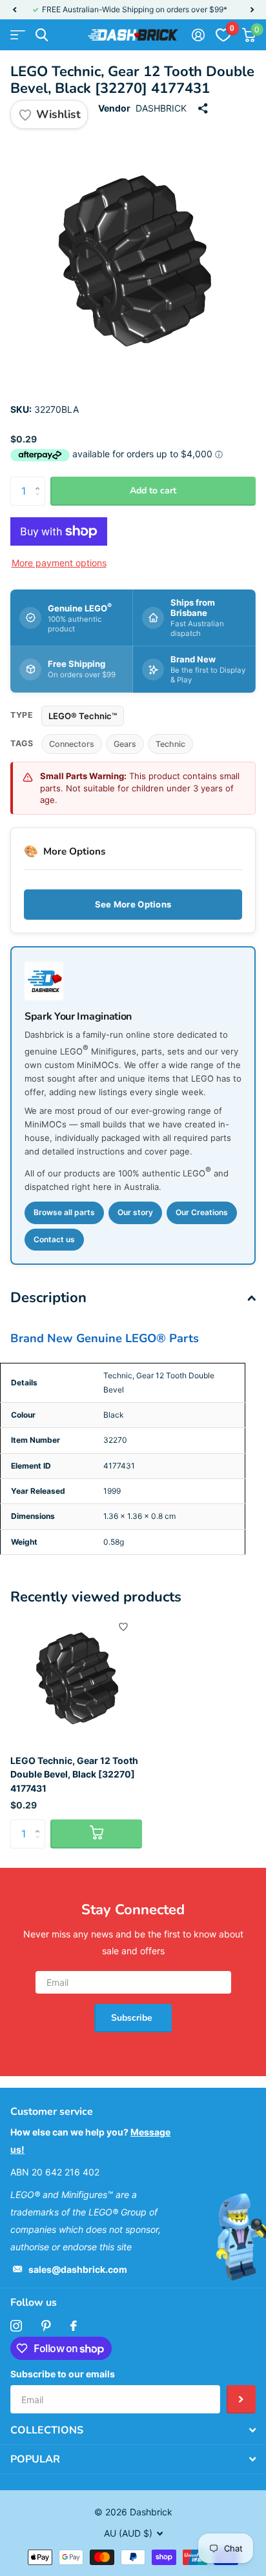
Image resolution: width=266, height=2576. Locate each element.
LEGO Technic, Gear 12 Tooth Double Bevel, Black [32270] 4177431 (74, 1774)
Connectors (72, 744)
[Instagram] (16, 2326)
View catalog (18, 35)
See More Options (133, 904)
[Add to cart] (96, 1834)
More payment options (59, 563)
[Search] (42, 35)
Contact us (54, 1239)
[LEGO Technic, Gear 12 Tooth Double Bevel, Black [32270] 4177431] (76, 1679)
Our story (135, 1212)
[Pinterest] (46, 2326)
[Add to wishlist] (123, 1627)
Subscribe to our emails (63, 2374)
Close (133, 2430)
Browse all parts (64, 1212)
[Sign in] (198, 35)
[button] (14, 10)
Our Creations (202, 1212)
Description (48, 1298)
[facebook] (74, 2326)
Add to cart (153, 490)
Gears (125, 744)
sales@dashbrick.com (78, 2269)
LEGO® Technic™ (83, 716)
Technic (170, 744)
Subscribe (133, 2018)
